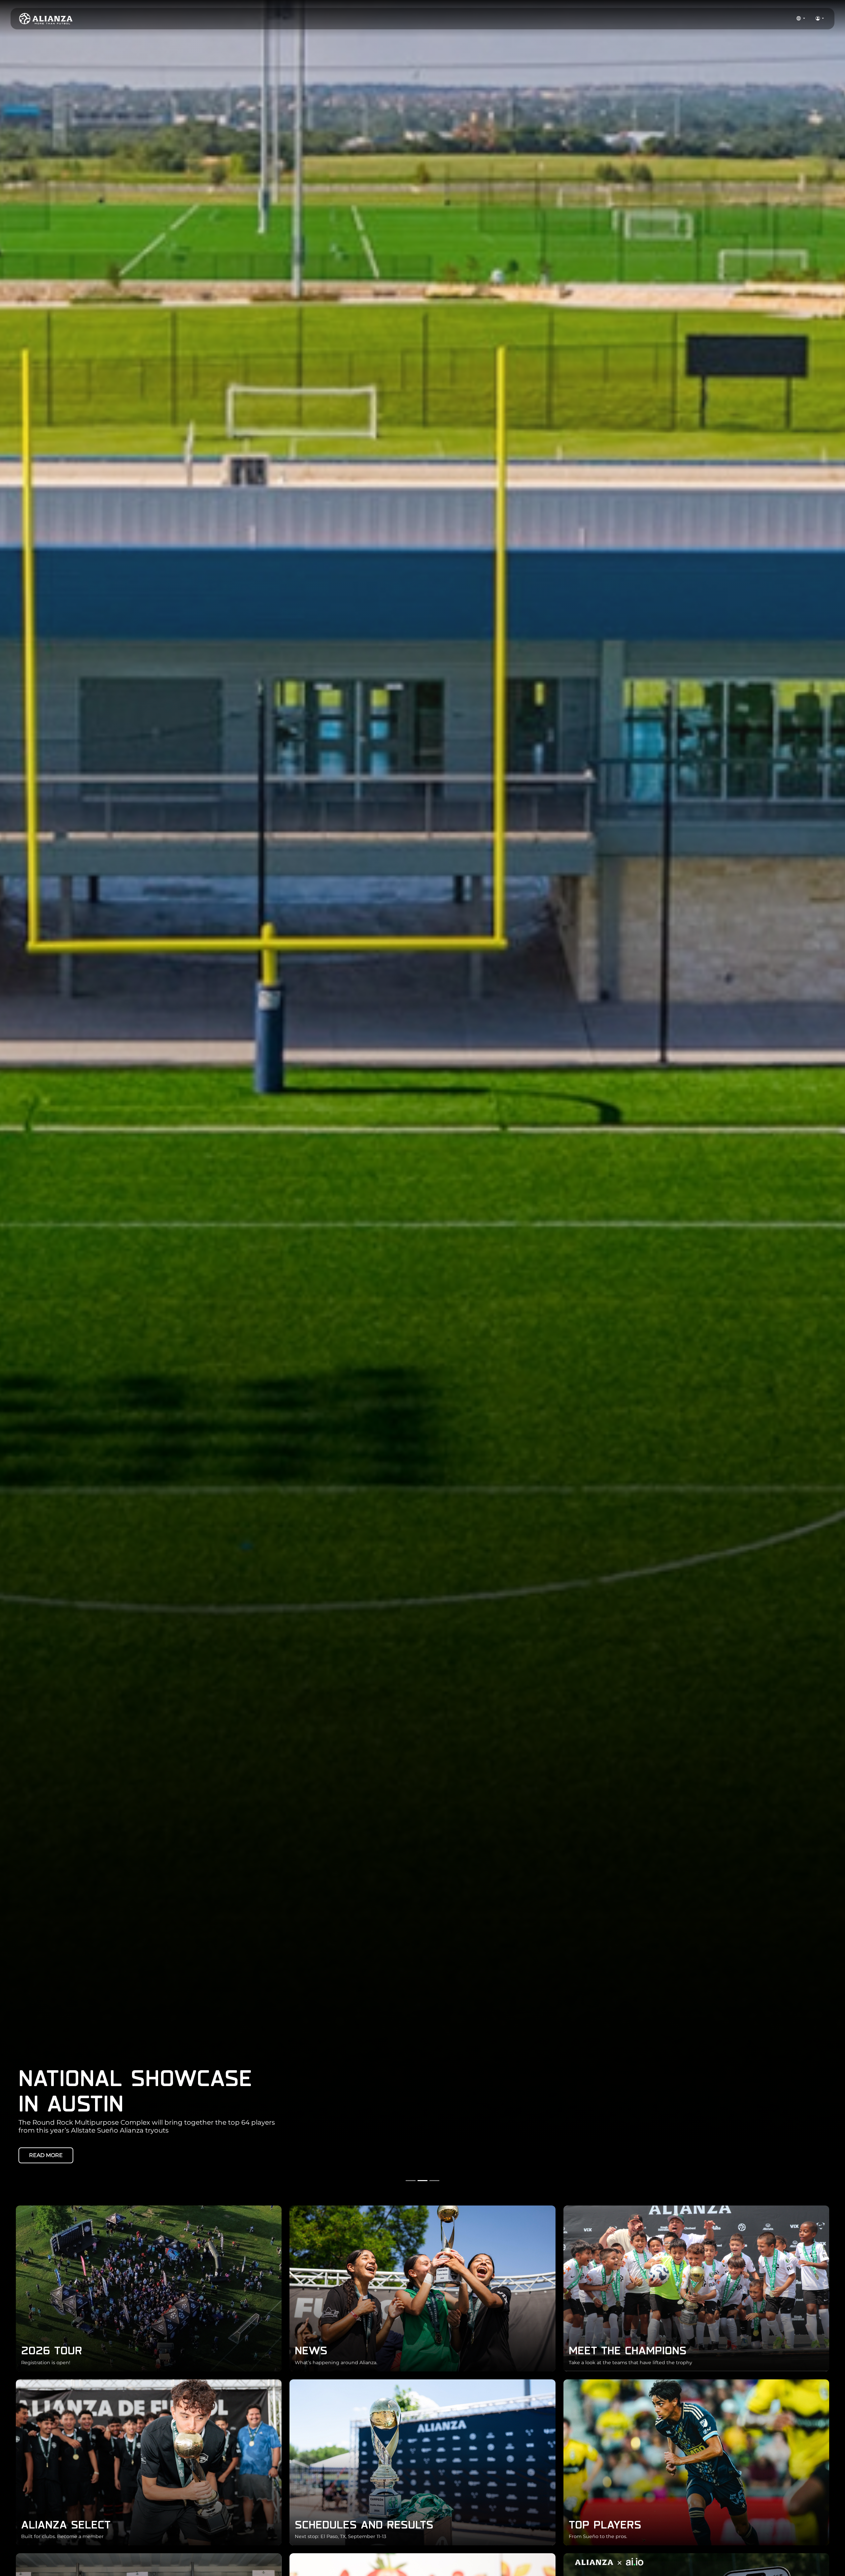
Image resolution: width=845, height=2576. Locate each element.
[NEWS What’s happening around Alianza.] (422, 2288)
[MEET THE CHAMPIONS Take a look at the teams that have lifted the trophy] (696, 2288)
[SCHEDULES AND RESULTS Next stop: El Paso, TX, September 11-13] (422, 2462)
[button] (801, 19)
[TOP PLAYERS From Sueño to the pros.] (696, 2462)
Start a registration (60, 2155)
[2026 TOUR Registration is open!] (149, 2288)
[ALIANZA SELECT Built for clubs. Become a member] (149, 2462)
